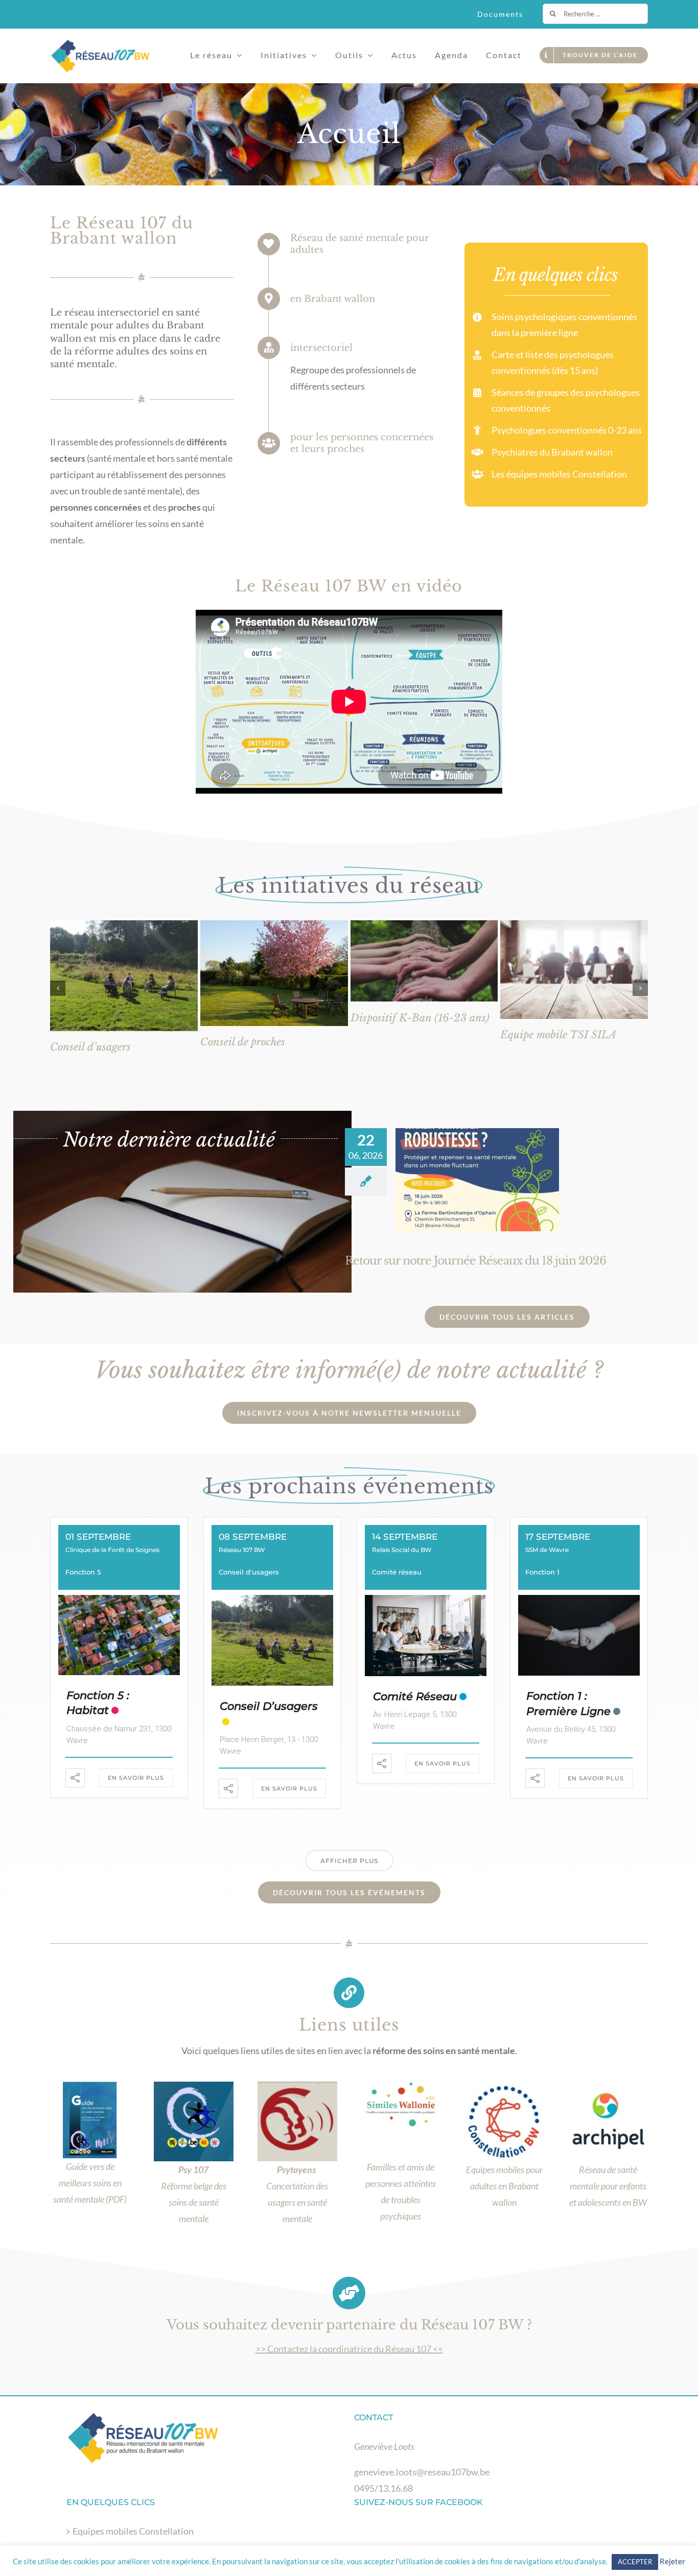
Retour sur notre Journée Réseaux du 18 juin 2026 (475, 1261)
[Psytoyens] (297, 2086)
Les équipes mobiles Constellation (559, 474)
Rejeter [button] (672, 2561)
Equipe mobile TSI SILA (558, 1035)
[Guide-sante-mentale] (90, 2086)
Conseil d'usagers (249, 1572)
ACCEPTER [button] (635, 2562)
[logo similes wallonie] (401, 2086)
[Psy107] (194, 2086)
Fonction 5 (83, 1572)
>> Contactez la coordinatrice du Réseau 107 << (349, 2349)
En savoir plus (136, 1778)
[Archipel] (608, 2086)
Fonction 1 (542, 1572)
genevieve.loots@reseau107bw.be (422, 2472)
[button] (58, 988)
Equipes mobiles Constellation (133, 2531)
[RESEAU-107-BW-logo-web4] (100, 43)
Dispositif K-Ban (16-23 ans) (420, 1018)
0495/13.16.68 (383, 2488)
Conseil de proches (243, 1042)
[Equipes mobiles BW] (504, 2086)
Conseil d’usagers (90, 1047)
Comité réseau (397, 1572)
